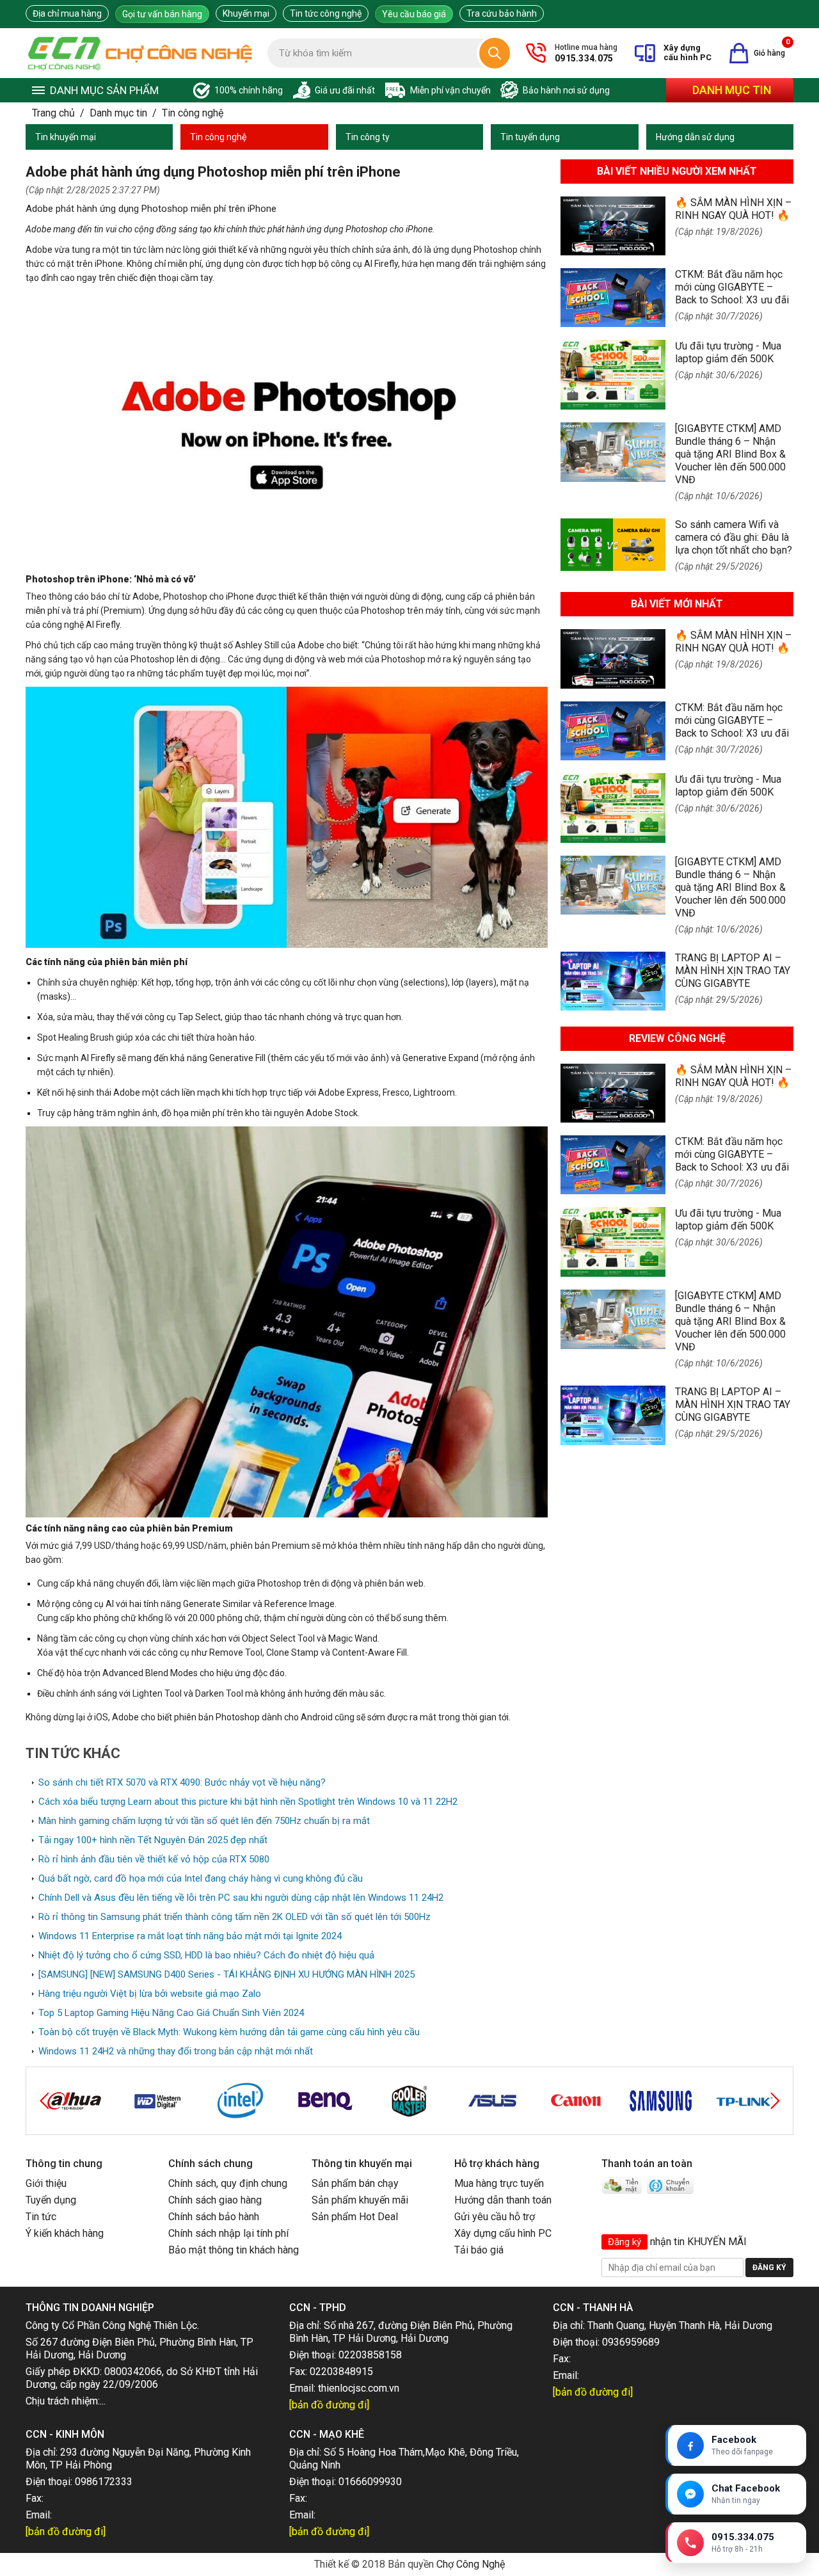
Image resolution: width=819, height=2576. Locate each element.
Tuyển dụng (51, 2200)
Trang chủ (53, 113)
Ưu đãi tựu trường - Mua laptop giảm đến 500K (728, 352)
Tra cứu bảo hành (502, 13)
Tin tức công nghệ (326, 13)
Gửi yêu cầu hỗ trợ (495, 2217)
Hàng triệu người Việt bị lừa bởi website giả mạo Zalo (150, 1994)
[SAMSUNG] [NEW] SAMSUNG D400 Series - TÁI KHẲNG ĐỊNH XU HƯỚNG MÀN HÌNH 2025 (227, 1974)
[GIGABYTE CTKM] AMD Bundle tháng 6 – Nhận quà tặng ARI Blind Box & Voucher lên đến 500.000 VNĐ (730, 454)
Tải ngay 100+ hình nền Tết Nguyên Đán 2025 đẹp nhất (153, 1840)
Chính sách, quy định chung (228, 2183)
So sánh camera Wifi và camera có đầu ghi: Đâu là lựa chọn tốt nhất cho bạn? (734, 537)
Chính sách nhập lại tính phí (228, 2233)
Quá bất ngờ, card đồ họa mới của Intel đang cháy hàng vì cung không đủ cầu (201, 1878)
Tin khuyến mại (66, 137)
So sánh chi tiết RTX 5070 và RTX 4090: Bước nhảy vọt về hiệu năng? (182, 1782)
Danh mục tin (732, 90)
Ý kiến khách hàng (65, 2233)
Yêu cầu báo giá (414, 14)
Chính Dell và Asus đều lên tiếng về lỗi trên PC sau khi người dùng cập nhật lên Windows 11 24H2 (241, 1898)
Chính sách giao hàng (215, 2200)
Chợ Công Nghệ (471, 2564)
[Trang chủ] (140, 53)
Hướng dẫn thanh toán (503, 2200)
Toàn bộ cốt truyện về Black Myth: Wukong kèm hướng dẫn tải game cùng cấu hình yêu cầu (229, 2032)
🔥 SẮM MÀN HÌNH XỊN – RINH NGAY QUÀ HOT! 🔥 (733, 209)
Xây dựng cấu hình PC (503, 2233)
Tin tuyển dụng (530, 137)
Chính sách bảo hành (214, 2217)
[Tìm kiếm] (495, 53)
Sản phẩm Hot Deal (355, 2217)
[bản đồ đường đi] (329, 2405)
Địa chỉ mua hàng (67, 13)
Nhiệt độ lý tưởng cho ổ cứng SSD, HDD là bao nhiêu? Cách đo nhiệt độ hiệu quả (206, 1955)
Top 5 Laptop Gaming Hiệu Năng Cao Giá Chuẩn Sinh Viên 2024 (171, 2013)
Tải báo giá (479, 2250)
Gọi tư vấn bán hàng (162, 14)
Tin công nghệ (193, 113)
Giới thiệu (46, 2183)
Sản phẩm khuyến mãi (360, 2200)
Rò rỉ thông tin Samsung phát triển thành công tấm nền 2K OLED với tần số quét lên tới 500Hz (235, 1917)
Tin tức (41, 2217)
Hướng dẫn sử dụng (695, 137)
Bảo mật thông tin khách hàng (234, 2250)
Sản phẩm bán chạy (355, 2183)
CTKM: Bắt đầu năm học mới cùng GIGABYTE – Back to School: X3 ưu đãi (732, 287)
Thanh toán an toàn (647, 2164)
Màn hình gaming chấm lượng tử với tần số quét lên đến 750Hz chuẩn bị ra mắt (204, 1821)
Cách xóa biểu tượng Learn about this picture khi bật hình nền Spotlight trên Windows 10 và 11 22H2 (248, 1802)
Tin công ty (368, 137)
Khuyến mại (246, 13)
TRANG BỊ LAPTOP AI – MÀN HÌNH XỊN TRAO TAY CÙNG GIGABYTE (733, 971)
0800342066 (133, 2372)
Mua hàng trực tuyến (499, 2183)
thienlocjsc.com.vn (359, 2388)
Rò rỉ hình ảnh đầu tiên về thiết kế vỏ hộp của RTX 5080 (154, 1859)
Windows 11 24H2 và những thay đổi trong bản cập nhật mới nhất (176, 2051)
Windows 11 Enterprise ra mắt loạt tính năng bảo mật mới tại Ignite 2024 (190, 1936)
